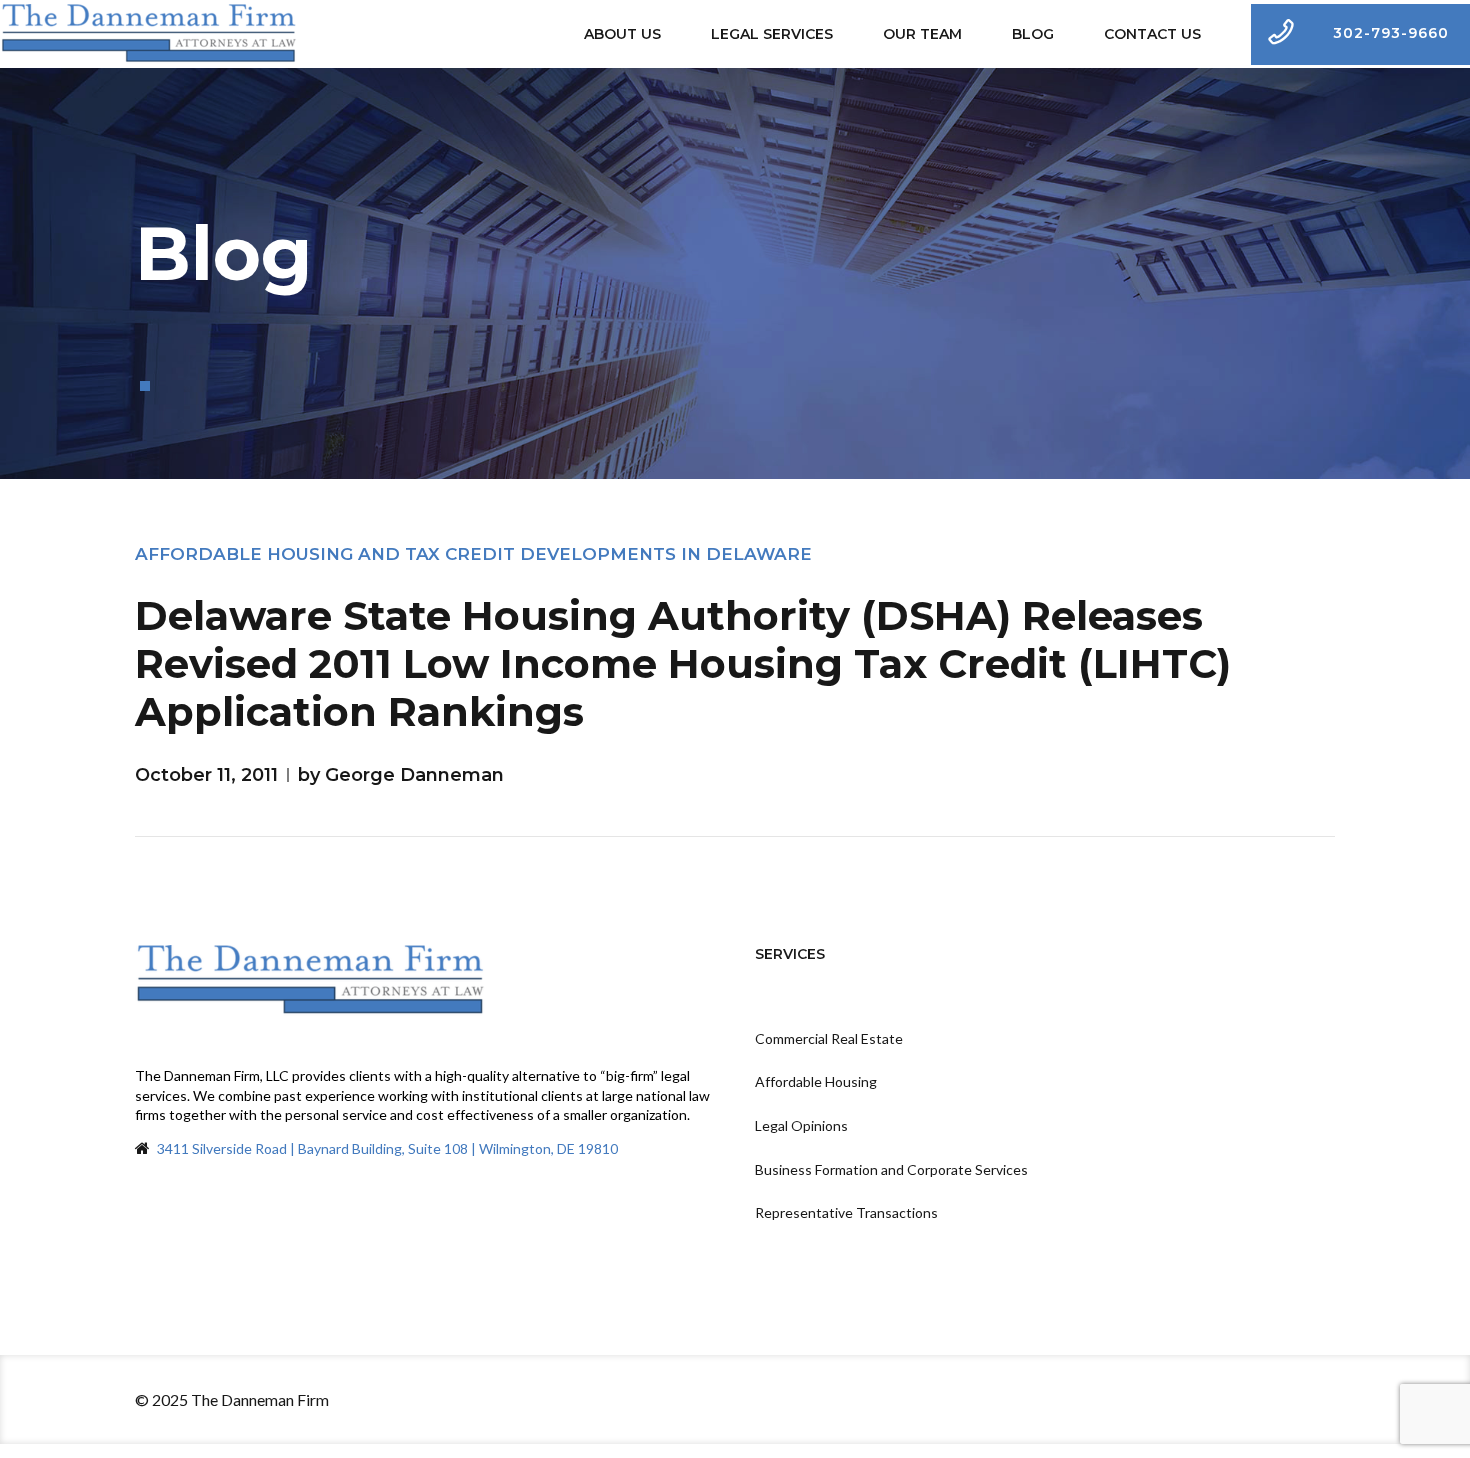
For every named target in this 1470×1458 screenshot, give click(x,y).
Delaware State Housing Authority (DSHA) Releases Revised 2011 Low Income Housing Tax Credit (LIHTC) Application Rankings (683, 663)
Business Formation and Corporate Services (891, 1169)
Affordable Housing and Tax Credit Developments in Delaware (473, 554)
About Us (622, 34)
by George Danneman (401, 775)
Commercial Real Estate (829, 1038)
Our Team (922, 34)
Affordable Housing (816, 1081)
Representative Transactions (846, 1212)
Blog (1033, 34)
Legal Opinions (801, 1125)
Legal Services (772, 34)
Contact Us (1152, 34)
